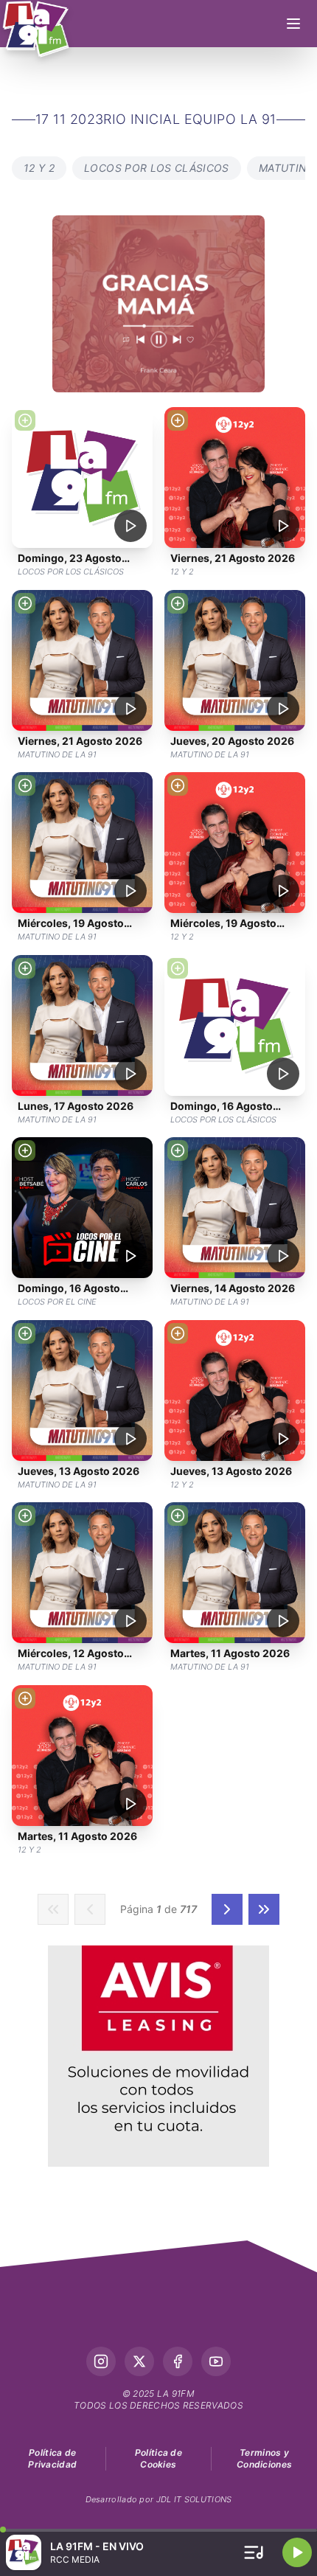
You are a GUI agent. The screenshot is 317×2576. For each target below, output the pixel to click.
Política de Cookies (158, 2458)
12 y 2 (39, 168)
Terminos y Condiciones (264, 2458)
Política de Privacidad (52, 2458)
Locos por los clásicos (157, 168)
